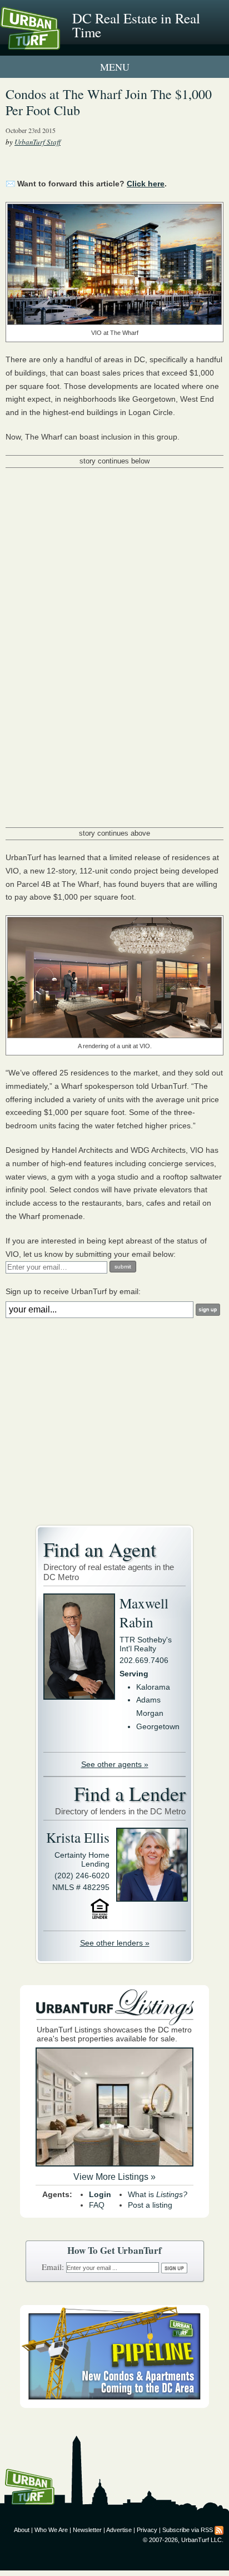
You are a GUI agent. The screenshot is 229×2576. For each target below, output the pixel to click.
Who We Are (51, 2530)
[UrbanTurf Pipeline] (114, 2405)
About (22, 2530)
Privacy (147, 2530)
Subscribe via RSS (188, 2530)
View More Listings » (114, 2177)
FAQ (97, 2205)
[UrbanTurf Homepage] (58, 43)
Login (100, 2194)
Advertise (119, 2530)
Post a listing (150, 2205)
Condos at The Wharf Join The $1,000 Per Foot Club (109, 102)
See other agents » (115, 1764)
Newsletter (87, 2530)
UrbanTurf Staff (38, 142)
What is (158, 2194)
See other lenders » (115, 1943)
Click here (146, 184)
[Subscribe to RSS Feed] (219, 2530)
